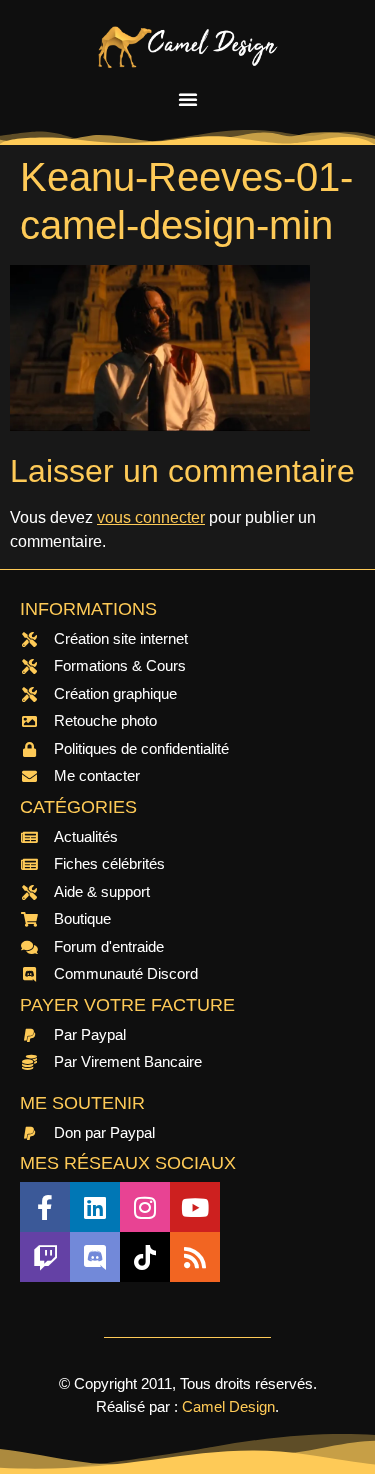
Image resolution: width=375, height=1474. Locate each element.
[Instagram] (145, 1207)
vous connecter (151, 517)
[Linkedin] (95, 1207)
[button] (188, 99)
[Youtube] (195, 1207)
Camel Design (228, 1406)
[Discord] (95, 1257)
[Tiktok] (145, 1257)
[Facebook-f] (45, 1207)
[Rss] (195, 1257)
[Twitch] (45, 1257)
